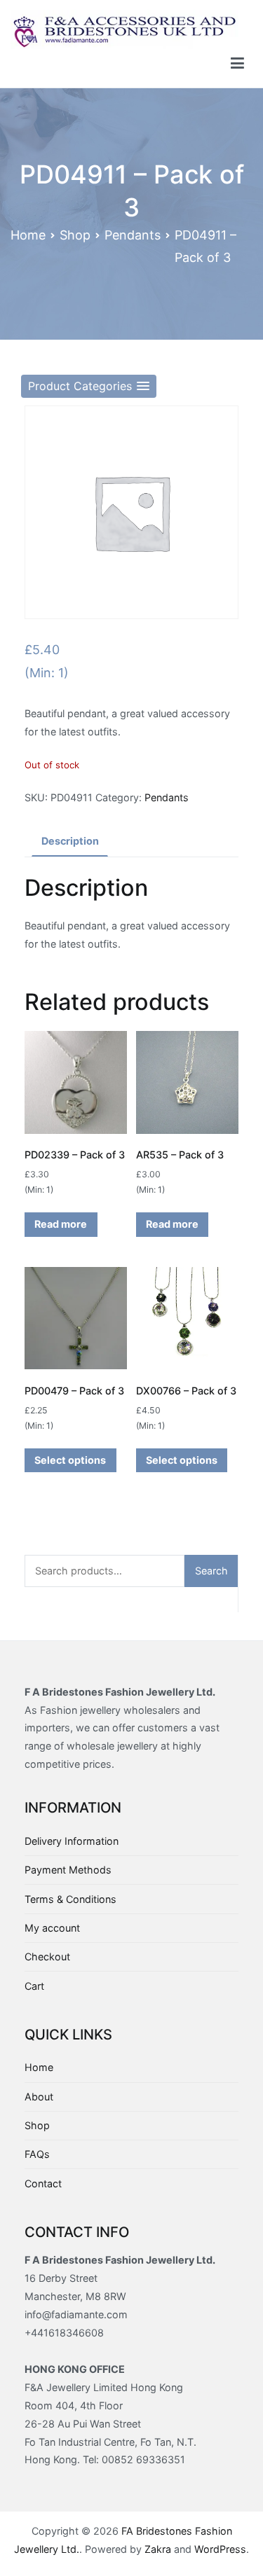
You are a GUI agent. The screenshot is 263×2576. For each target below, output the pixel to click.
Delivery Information (72, 1841)
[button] (89, 386)
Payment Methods (68, 1870)
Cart (34, 1986)
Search (211, 1571)
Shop (75, 235)
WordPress (220, 2549)
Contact (43, 2183)
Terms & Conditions (70, 1899)
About (39, 2097)
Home (28, 235)
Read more (61, 1224)
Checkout (47, 1957)
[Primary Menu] (237, 64)
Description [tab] (70, 841)
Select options (70, 1460)
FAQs (37, 2154)
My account (52, 1928)
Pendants (133, 235)
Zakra (158, 2549)
